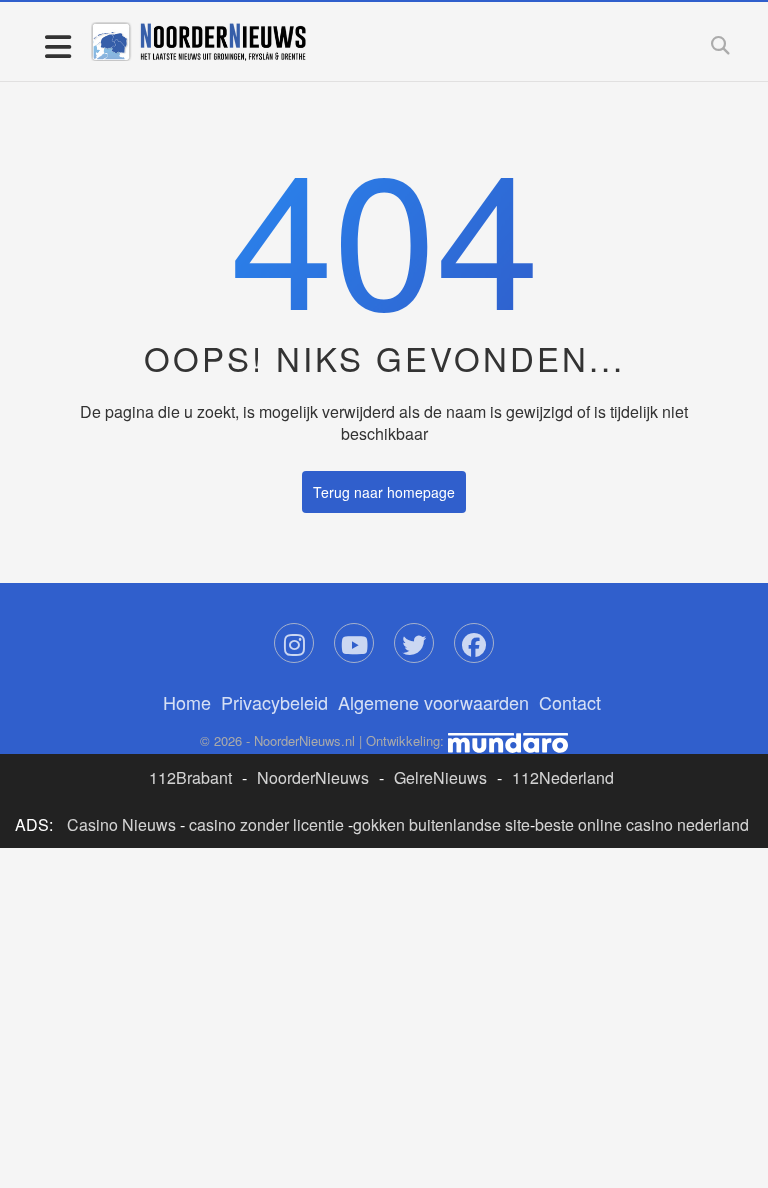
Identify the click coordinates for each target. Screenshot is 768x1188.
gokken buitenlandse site (441, 824)
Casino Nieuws (121, 824)
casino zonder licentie (266, 824)
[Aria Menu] (57, 45)
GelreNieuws (440, 777)
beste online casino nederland (642, 824)
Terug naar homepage (384, 492)
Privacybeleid (274, 702)
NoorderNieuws (313, 777)
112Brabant (190, 777)
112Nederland (563, 777)
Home (187, 702)
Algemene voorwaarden (433, 702)
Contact (570, 702)
